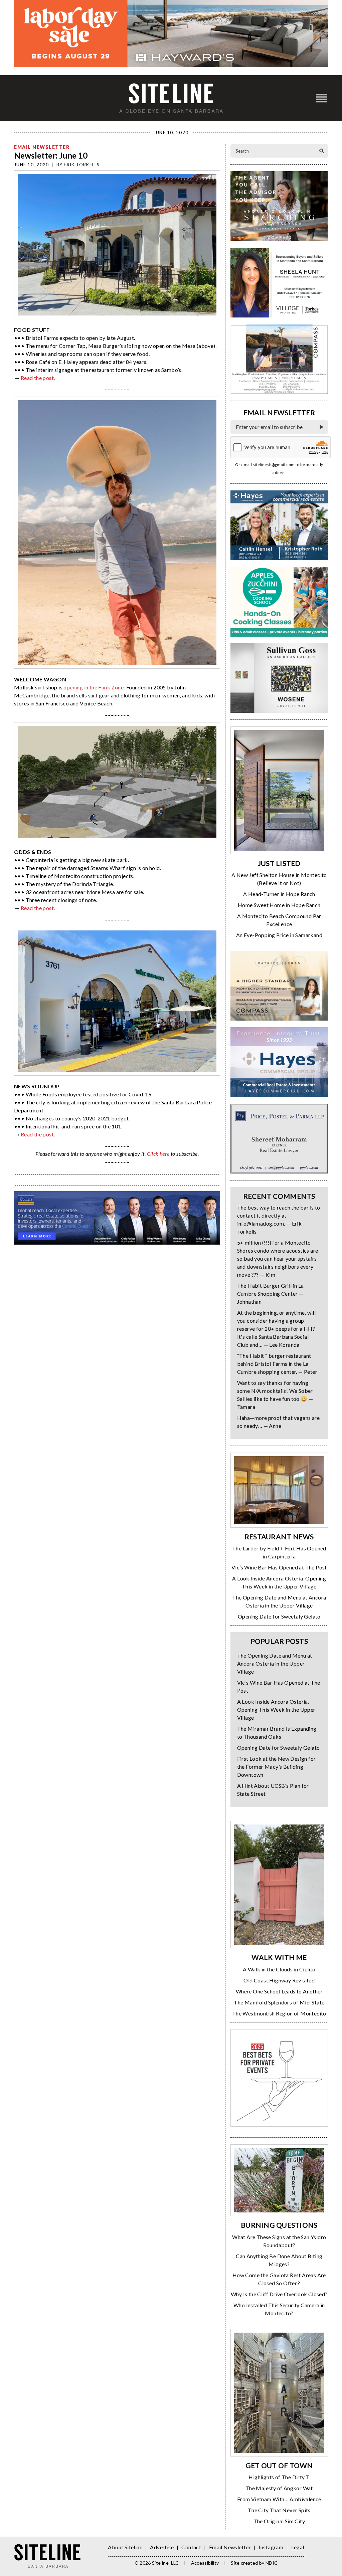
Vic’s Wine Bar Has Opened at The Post (279, 1567)
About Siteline (125, 2547)
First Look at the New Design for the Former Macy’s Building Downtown (277, 1767)
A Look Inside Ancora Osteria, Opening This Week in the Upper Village (276, 1709)
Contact (191, 2547)
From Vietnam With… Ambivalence (279, 2499)
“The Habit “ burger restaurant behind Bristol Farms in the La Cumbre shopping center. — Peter (277, 1364)
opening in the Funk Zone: (94, 687)
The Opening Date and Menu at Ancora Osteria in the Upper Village (275, 1663)
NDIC (272, 2563)
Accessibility (205, 2563)
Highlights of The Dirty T (279, 2477)
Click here (158, 1154)
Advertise (162, 2547)
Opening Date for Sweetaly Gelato (279, 1616)
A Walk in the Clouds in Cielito (279, 1969)
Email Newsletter (42, 147)
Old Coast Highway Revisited (279, 1980)
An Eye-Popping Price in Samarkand (279, 935)
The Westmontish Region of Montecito (279, 2013)
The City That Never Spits (279, 2510)
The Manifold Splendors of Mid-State (279, 2002)
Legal (298, 2547)
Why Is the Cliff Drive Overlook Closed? (279, 2294)
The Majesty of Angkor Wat (279, 2488)
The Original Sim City (279, 2521)
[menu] (322, 98)
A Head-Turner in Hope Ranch (279, 894)
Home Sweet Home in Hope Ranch (279, 905)
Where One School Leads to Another (279, 1991)
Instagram (271, 2547)
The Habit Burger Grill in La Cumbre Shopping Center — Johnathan (271, 1294)
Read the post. (38, 378)
